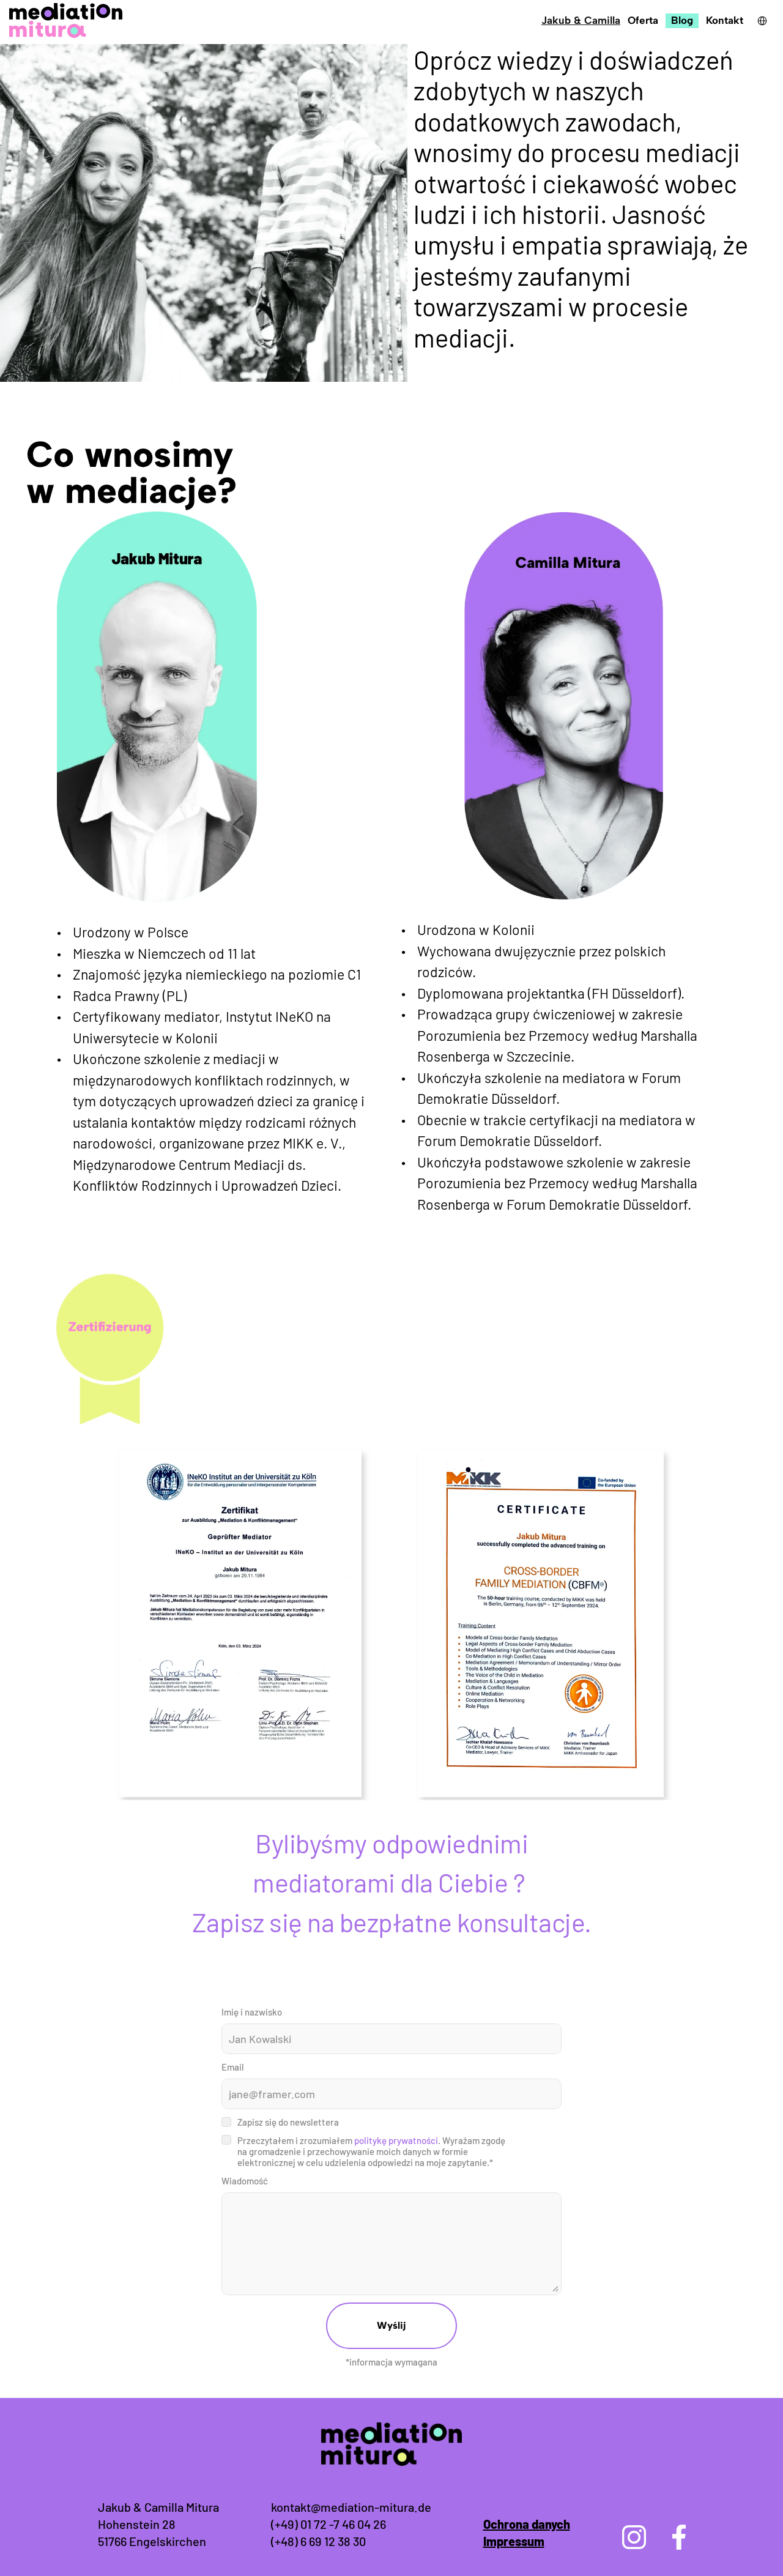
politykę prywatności (396, 2140)
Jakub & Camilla (581, 20)
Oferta (643, 20)
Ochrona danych (527, 2524)
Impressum (514, 2541)
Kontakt (725, 20)
